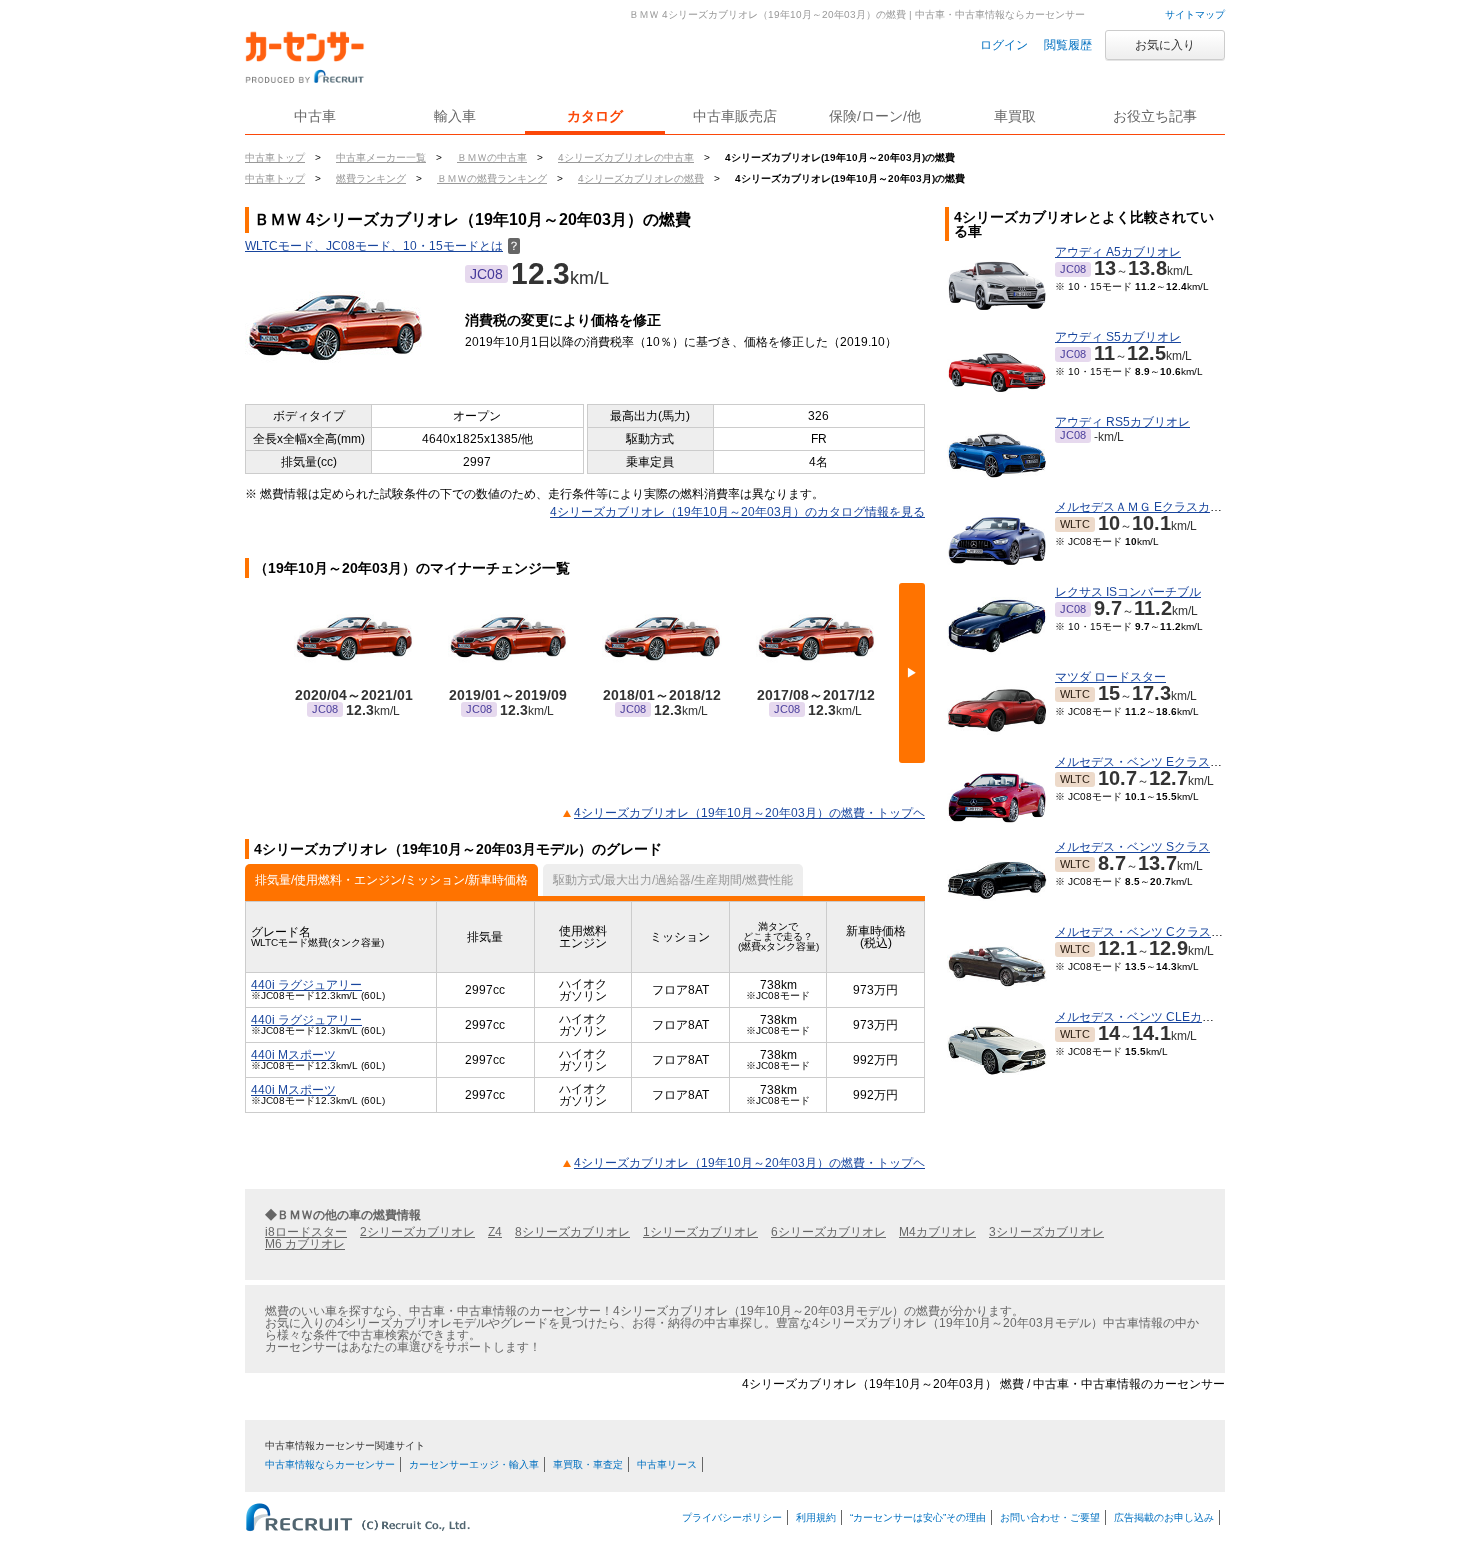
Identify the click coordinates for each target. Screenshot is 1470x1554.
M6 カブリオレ (305, 1244)
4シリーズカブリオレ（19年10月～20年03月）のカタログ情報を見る (737, 512)
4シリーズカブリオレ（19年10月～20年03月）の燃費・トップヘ (749, 813)
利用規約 (816, 1517)
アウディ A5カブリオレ (1118, 252)
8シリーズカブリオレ (572, 1232)
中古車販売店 (735, 116)
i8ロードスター (306, 1232)
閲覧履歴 (1068, 45)
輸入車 (455, 116)
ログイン (1004, 45)
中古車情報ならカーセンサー (330, 1464)
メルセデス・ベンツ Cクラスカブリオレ (1163, 932)
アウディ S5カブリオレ (1118, 337)
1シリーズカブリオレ (700, 1232)
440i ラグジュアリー (306, 985)
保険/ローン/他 (875, 116)
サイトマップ (1195, 14)
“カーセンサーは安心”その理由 (918, 1517)
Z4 (495, 1232)
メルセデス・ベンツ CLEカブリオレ (1152, 1017)
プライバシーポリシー (732, 1517)
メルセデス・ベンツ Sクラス (1132, 847)
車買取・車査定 (588, 1464)
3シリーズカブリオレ (1046, 1232)
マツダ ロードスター (1110, 677)
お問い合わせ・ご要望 (1050, 1517)
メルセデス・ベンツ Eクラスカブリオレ (1162, 762)
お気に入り (1165, 45)
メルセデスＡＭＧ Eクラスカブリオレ (1156, 507)
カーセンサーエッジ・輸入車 (474, 1464)
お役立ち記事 (1155, 116)
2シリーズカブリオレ (417, 1232)
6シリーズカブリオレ (828, 1232)
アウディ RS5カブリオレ (1122, 422)
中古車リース (667, 1464)
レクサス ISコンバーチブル (1128, 592)
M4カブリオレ (937, 1232)
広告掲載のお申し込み (1164, 1517)
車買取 (1015, 116)
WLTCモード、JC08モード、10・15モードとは (382, 246)
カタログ (595, 116)
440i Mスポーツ (293, 1055)
